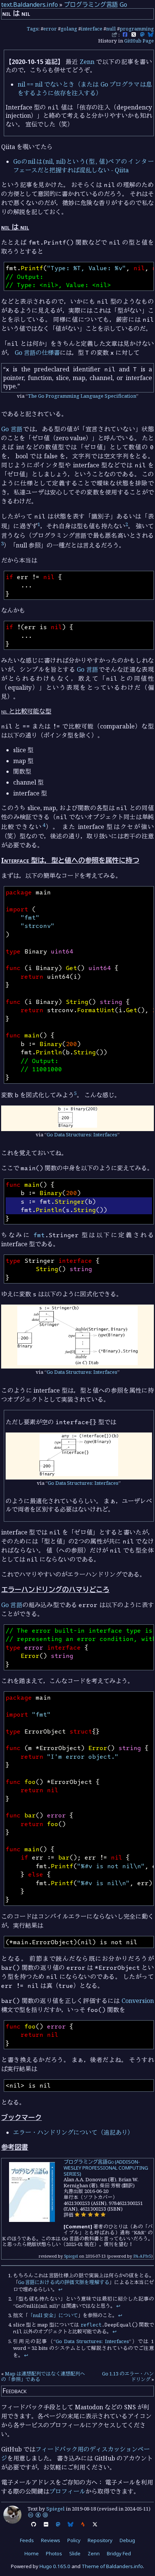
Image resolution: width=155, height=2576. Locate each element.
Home (32, 2553)
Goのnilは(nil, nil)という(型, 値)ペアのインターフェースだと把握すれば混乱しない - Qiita (84, 166)
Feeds (27, 2540)
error (50, 29)
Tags (33, 29)
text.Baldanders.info (30, 5)
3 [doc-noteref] (2, 543)
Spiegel (71, 2256)
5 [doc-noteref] (75, 1093)
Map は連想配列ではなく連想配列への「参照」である (43, 2377)
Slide (75, 2553)
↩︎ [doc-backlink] (60, 2289)
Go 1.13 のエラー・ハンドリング (128, 2377)
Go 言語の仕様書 (37, 353)
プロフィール (67, 2491)
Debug (127, 2540)
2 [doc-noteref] (127, 524)
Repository (100, 2540)
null (111, 29)
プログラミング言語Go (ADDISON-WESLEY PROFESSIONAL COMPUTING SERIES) (106, 2168)
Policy (74, 2540)
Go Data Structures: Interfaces (82, 1134)
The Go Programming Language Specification (82, 396)
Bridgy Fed (119, 2553)
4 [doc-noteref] (44, 825)
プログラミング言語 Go (96, 5)
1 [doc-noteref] (39, 524)
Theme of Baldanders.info (112, 2566)
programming (137, 29)
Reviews (51, 2540)
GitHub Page (139, 41)
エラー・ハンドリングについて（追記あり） (73, 2132)
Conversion (138, 2001)
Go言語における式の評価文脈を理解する (64, 2282)
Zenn (87, 62)
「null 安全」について (53, 2315)
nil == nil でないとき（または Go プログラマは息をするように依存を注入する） (85, 88)
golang (69, 29)
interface (92, 29)
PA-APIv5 (142, 2256)
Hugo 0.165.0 (55, 2566)
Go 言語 (12, 429)
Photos (54, 2553)
